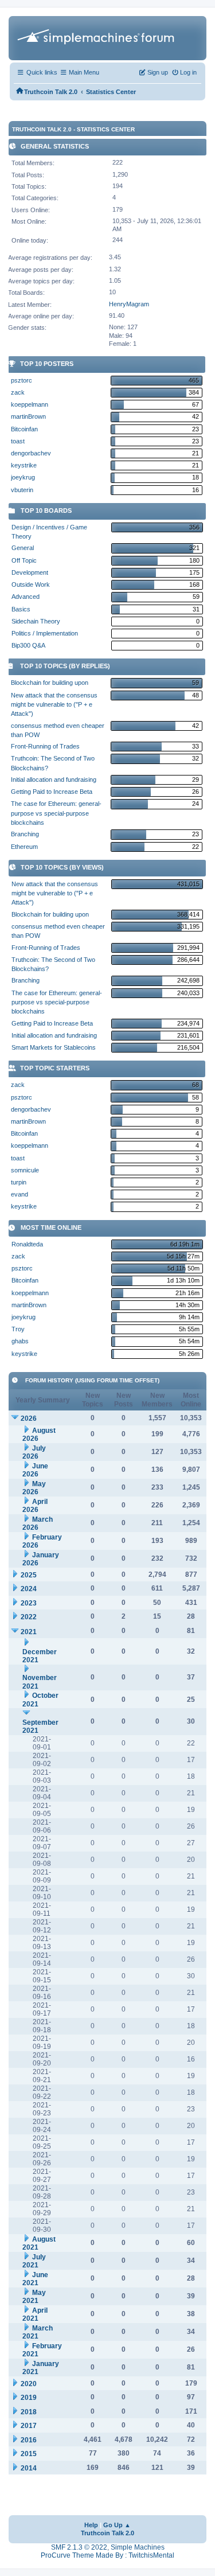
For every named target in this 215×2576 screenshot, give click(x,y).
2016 (29, 2440)
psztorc (21, 380)
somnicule (25, 1170)
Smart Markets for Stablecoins (54, 1047)
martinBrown (28, 416)
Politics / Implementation (45, 633)
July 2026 (34, 1453)
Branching (25, 834)
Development (30, 572)
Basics (21, 609)
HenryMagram (129, 304)
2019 (29, 2398)
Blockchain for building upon (50, 683)
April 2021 (35, 2315)
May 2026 (34, 1488)
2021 (29, 1632)
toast (18, 441)
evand (19, 1194)
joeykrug (23, 477)
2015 (29, 2454)
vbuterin (22, 490)
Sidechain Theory (36, 621)
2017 (29, 2426)
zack (18, 392)
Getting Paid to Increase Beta (52, 792)
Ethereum (24, 847)
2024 (29, 1589)
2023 (29, 1603)
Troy (18, 1329)
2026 (29, 1418)
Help (91, 2525)
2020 (29, 2384)
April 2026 (35, 1506)
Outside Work (31, 584)
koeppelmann (30, 404)
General (23, 548)
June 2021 (35, 2279)
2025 (29, 1575)
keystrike (24, 465)
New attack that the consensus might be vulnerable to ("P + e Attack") (54, 705)
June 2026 (35, 1470)
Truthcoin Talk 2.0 (107, 2533)
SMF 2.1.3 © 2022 (79, 2547)
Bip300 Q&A (28, 645)
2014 (29, 2468)
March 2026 (38, 1524)
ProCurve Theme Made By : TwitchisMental (107, 2555)
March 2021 (38, 2333)
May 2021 (34, 2297)
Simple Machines (138, 2547)
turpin (19, 1182)
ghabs (20, 1341)
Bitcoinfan (24, 429)
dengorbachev (31, 453)
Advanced (26, 597)
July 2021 (34, 2261)
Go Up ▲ (117, 2525)
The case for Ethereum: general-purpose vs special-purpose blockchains (56, 813)
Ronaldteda (27, 1244)
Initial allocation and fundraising (54, 780)
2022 (29, 1617)
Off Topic (24, 560)
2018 (29, 2412)
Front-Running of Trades (45, 746)
